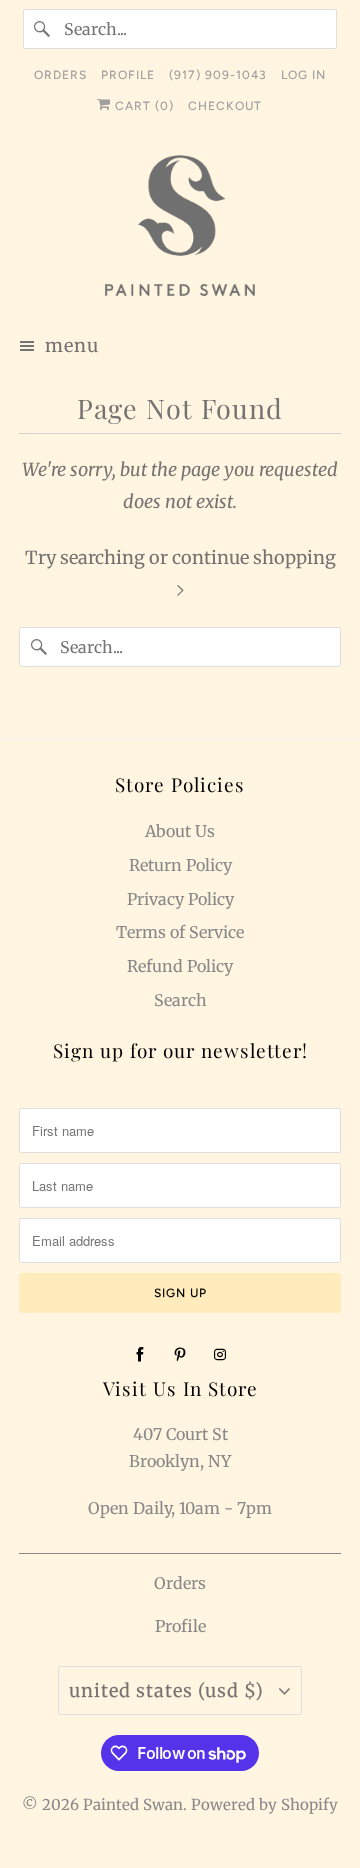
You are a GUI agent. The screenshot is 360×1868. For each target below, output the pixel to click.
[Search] (43, 29)
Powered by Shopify (264, 1804)
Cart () (142, 106)
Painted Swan (133, 1804)
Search (180, 1000)
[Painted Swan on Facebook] (140, 1355)
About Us (180, 831)
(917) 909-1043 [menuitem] (218, 75)
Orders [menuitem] (60, 75)
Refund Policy (180, 966)
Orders (180, 1583)
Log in (303, 75)
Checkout (225, 106)
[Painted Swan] (180, 228)
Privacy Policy (180, 899)
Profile (180, 1626)
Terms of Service (180, 932)
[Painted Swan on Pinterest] (180, 1355)
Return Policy (180, 865)
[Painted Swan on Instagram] (220, 1355)
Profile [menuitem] (128, 75)
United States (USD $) (169, 1690)
